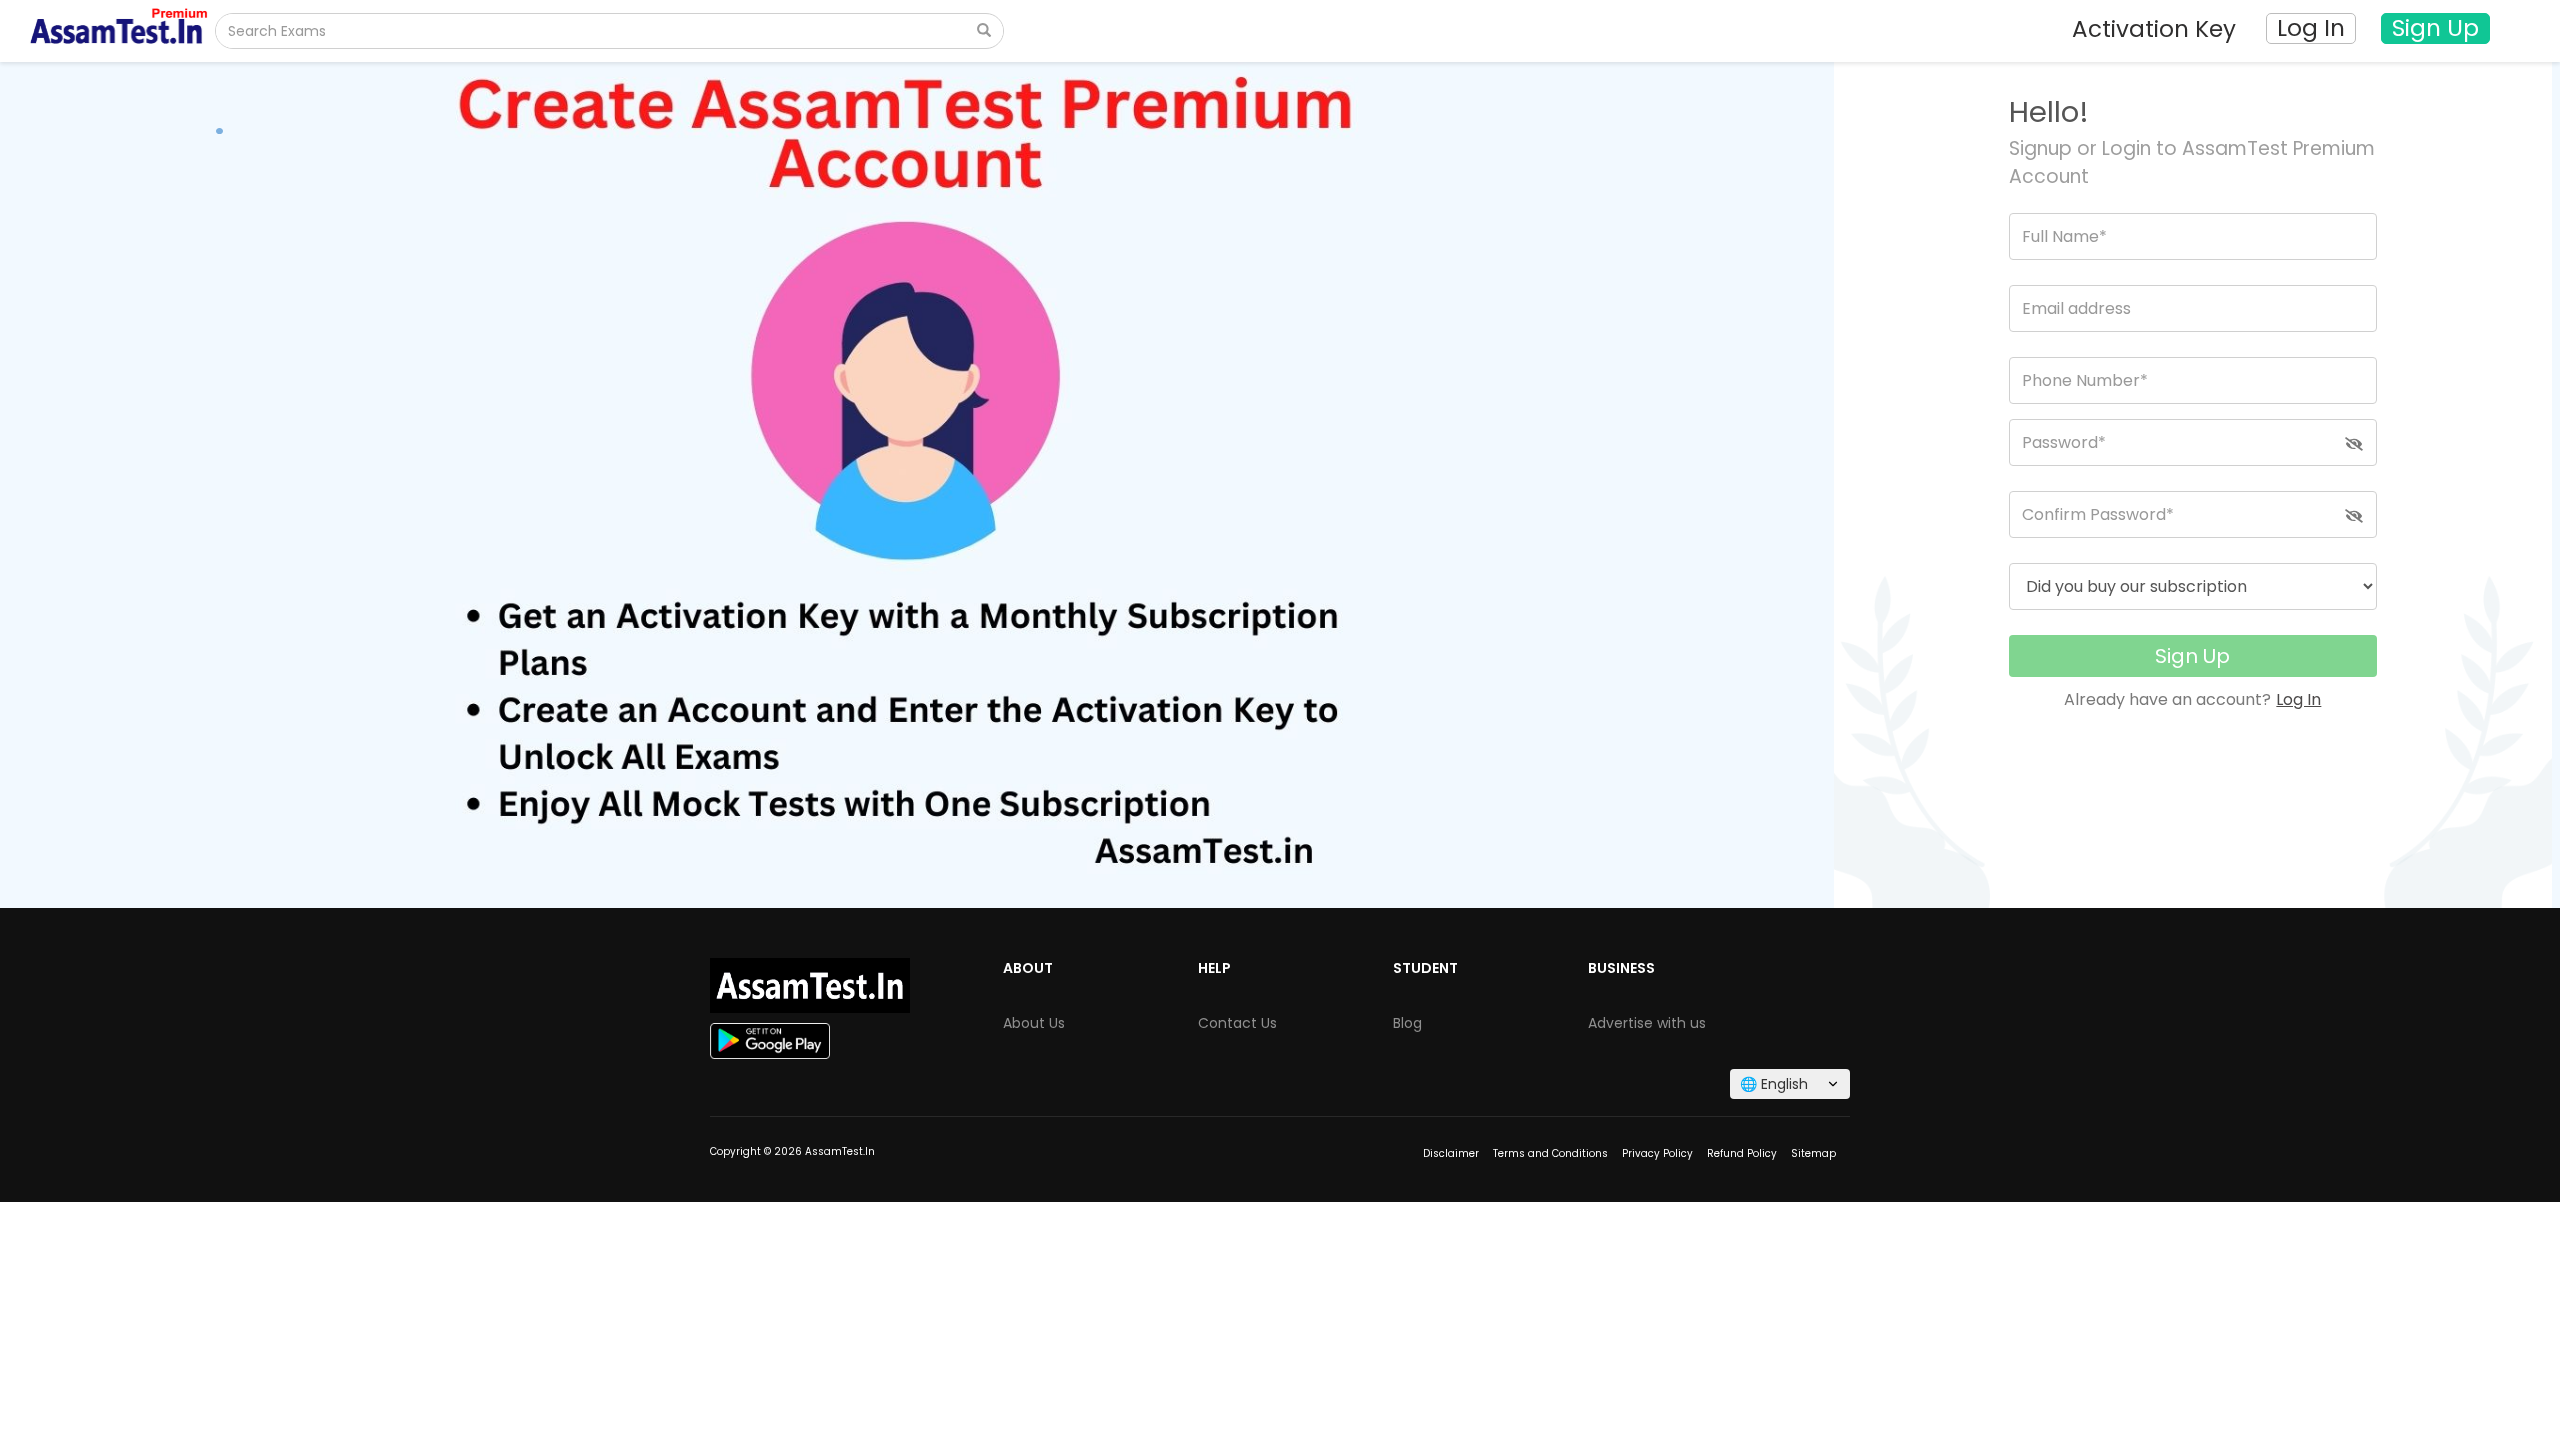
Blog (1407, 1023)
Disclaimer (1451, 1153)
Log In (2298, 699)
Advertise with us (1647, 1023)
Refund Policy (1742, 1153)
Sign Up (2192, 656)
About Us (1034, 1023)
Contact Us (1237, 1023)
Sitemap (1813, 1153)
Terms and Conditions (1550, 1153)
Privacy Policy (1657, 1153)
